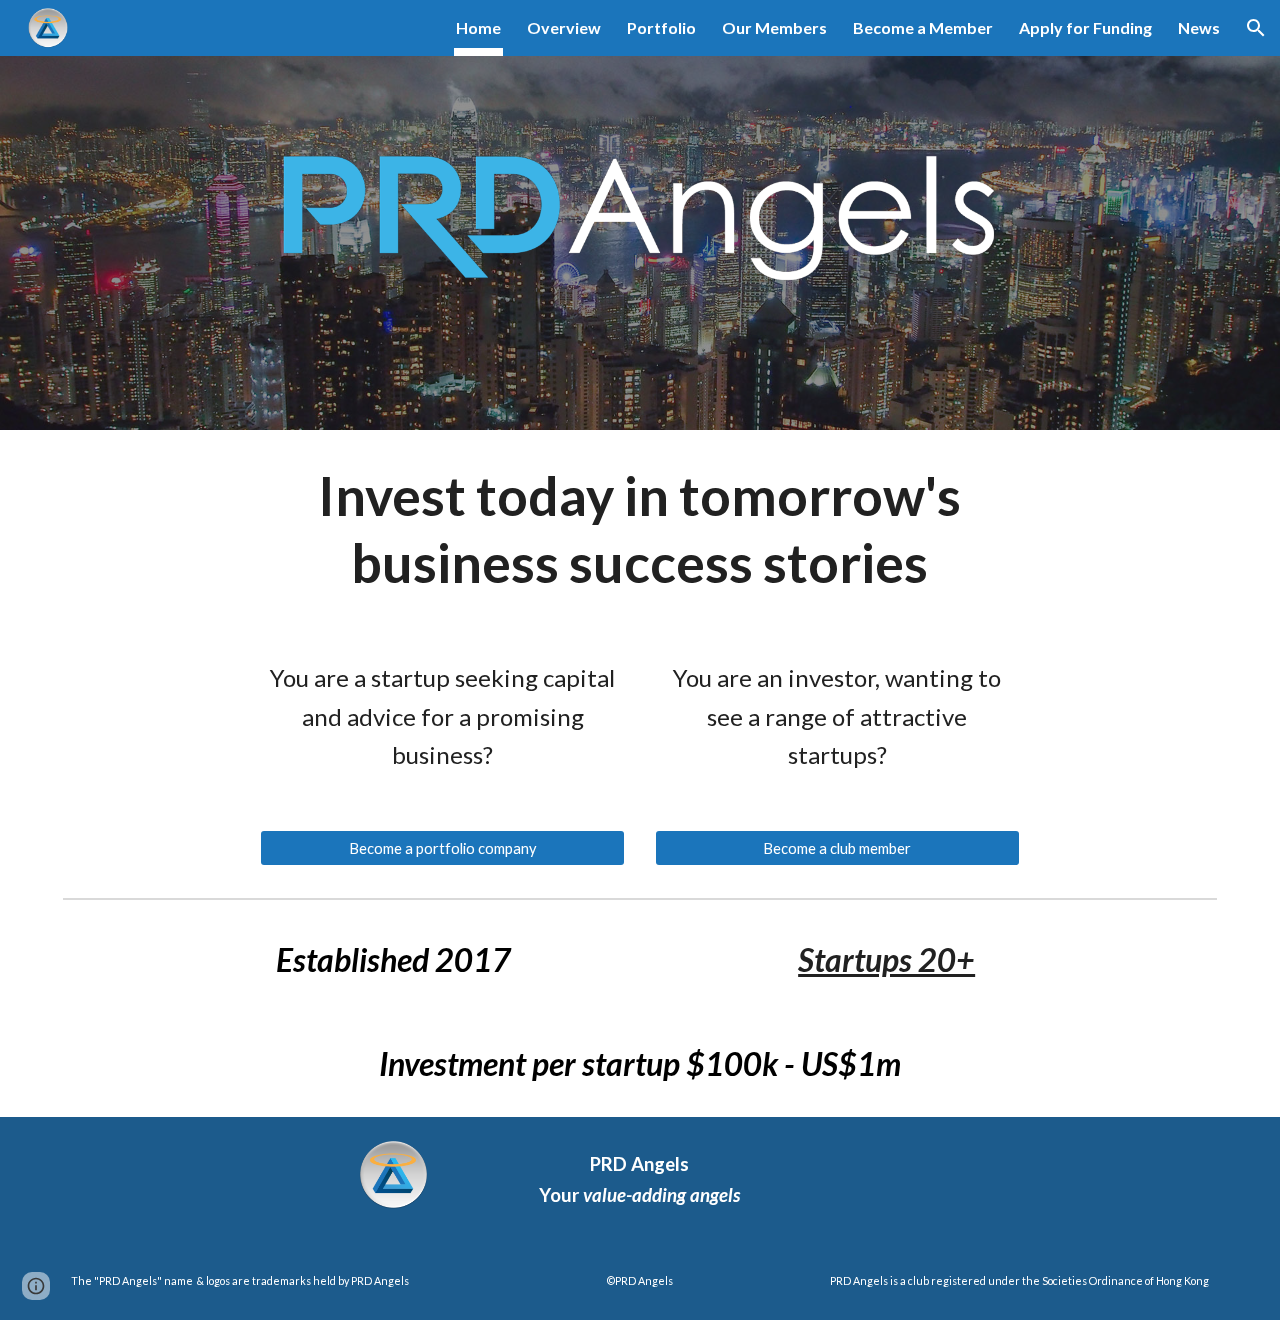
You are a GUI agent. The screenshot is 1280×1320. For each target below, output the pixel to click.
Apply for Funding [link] (1085, 27)
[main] (640, 528)
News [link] (1199, 27)
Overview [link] (564, 27)
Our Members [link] (774, 27)
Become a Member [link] (923, 27)
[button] (1256, 28)
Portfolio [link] (661, 27)
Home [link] (478, 27)
